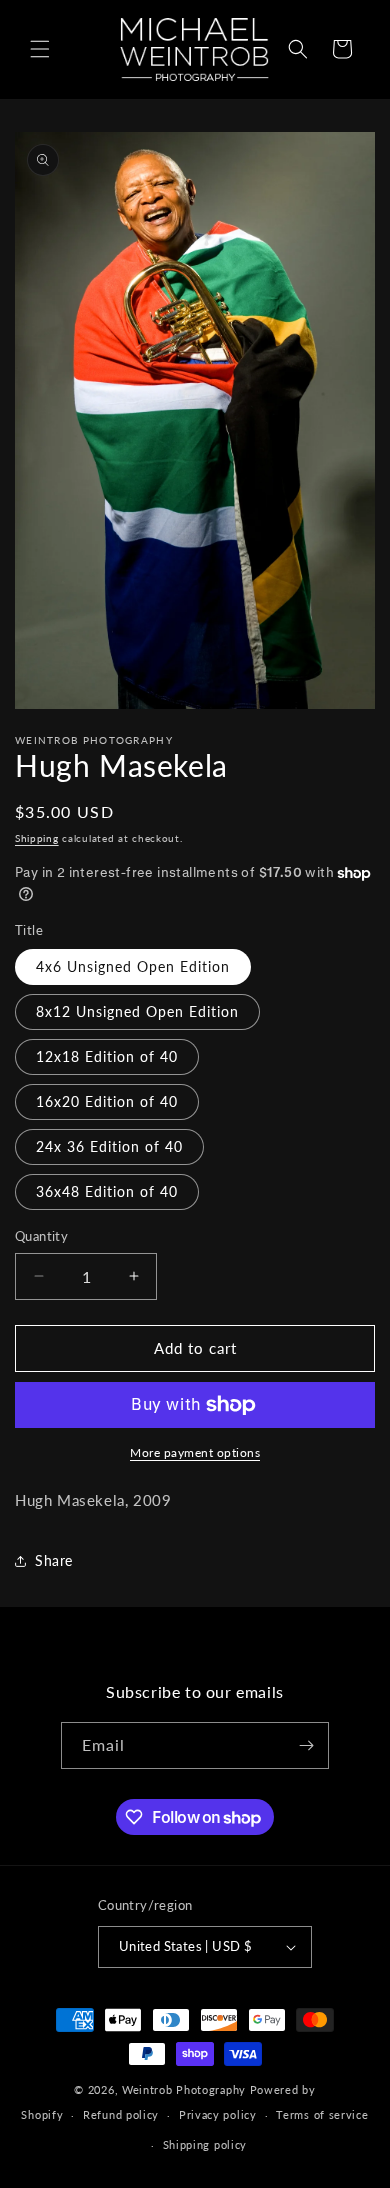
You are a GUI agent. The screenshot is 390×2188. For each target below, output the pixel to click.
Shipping (37, 838)
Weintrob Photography (184, 2089)
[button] (40, 49)
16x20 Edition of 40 (107, 1101)
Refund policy (121, 2114)
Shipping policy (205, 2144)
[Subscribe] (306, 1745)
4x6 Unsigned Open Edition (133, 966)
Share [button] (54, 1560)
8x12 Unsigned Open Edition (137, 1011)
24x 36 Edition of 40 (109, 1146)
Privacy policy (218, 2114)
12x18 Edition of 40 (107, 1056)
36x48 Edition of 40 (107, 1191)
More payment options (195, 1452)
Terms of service (322, 2114)
